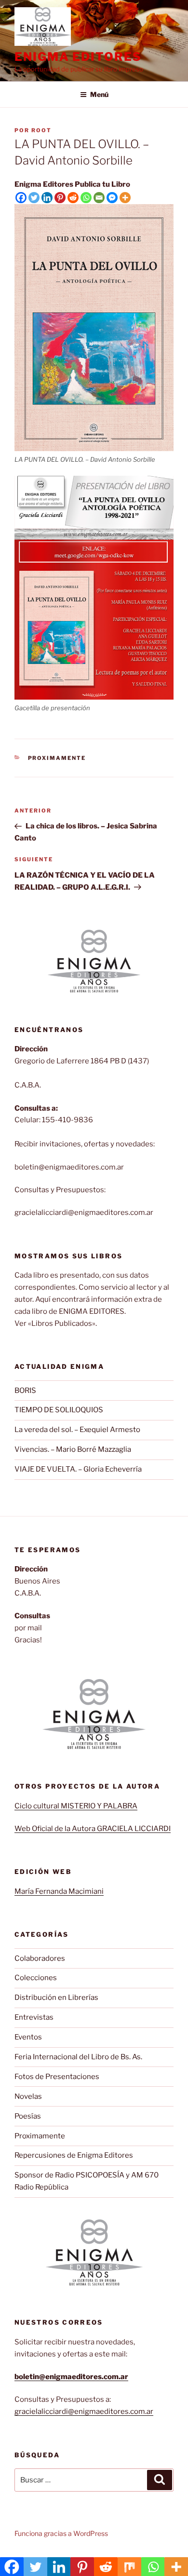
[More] (125, 198)
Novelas (28, 2096)
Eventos (28, 2037)
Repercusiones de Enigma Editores (74, 2155)
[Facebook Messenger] (112, 198)
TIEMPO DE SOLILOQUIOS (59, 1410)
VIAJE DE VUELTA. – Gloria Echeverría (78, 1469)
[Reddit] (73, 198)
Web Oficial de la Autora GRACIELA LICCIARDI (93, 1829)
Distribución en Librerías (56, 1997)
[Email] (99, 198)
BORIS (25, 1391)
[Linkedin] (47, 198)
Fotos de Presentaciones (57, 2077)
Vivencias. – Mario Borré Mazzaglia (73, 1449)
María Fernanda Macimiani (59, 1891)
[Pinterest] (60, 198)
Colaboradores (40, 1958)
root (41, 130)
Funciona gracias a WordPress (61, 2533)
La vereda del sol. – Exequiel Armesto (77, 1430)
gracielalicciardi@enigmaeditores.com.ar (84, 2411)
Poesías (28, 2116)
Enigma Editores (78, 57)
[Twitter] (34, 198)
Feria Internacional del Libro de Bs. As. (78, 2057)
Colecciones (36, 1978)
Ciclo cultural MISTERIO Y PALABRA (76, 1806)
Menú (99, 94)
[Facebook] (21, 198)
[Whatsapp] (86, 198)
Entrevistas (34, 2017)
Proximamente (57, 758)
